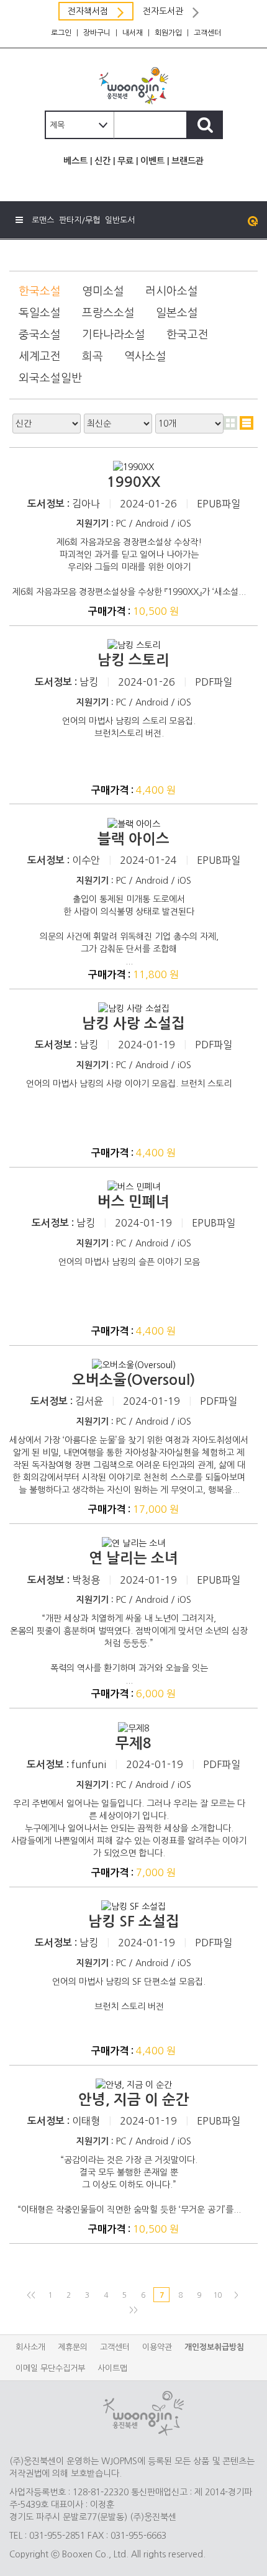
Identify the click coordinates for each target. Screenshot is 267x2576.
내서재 (133, 33)
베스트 (75, 161)
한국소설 (40, 291)
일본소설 (177, 313)
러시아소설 (172, 291)
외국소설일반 (50, 378)
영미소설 (103, 291)
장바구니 (97, 33)
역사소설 (145, 356)
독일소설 (40, 313)
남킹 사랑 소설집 (133, 1023)
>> (133, 2310)
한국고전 (188, 335)
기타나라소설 (114, 335)
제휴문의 (73, 2347)
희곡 (93, 356)
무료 (125, 161)
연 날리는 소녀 (133, 1558)
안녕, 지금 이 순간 (134, 2100)
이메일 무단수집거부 (50, 2368)
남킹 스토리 (133, 660)
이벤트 (152, 161)
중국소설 (40, 335)
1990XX (133, 482)
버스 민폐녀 (133, 1202)
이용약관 (157, 2347)
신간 (102, 161)
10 (217, 2295)
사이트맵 (112, 2368)
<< (31, 2295)
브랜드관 (188, 161)
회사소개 (30, 2347)
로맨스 (43, 220)
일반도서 (120, 220)
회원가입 (168, 33)
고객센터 (207, 33)
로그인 (61, 33)
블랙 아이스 (133, 839)
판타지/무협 (79, 220)
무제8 (133, 1743)
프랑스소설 (108, 313)
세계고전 (40, 356)
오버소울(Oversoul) (133, 1380)
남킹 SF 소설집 (134, 1921)
